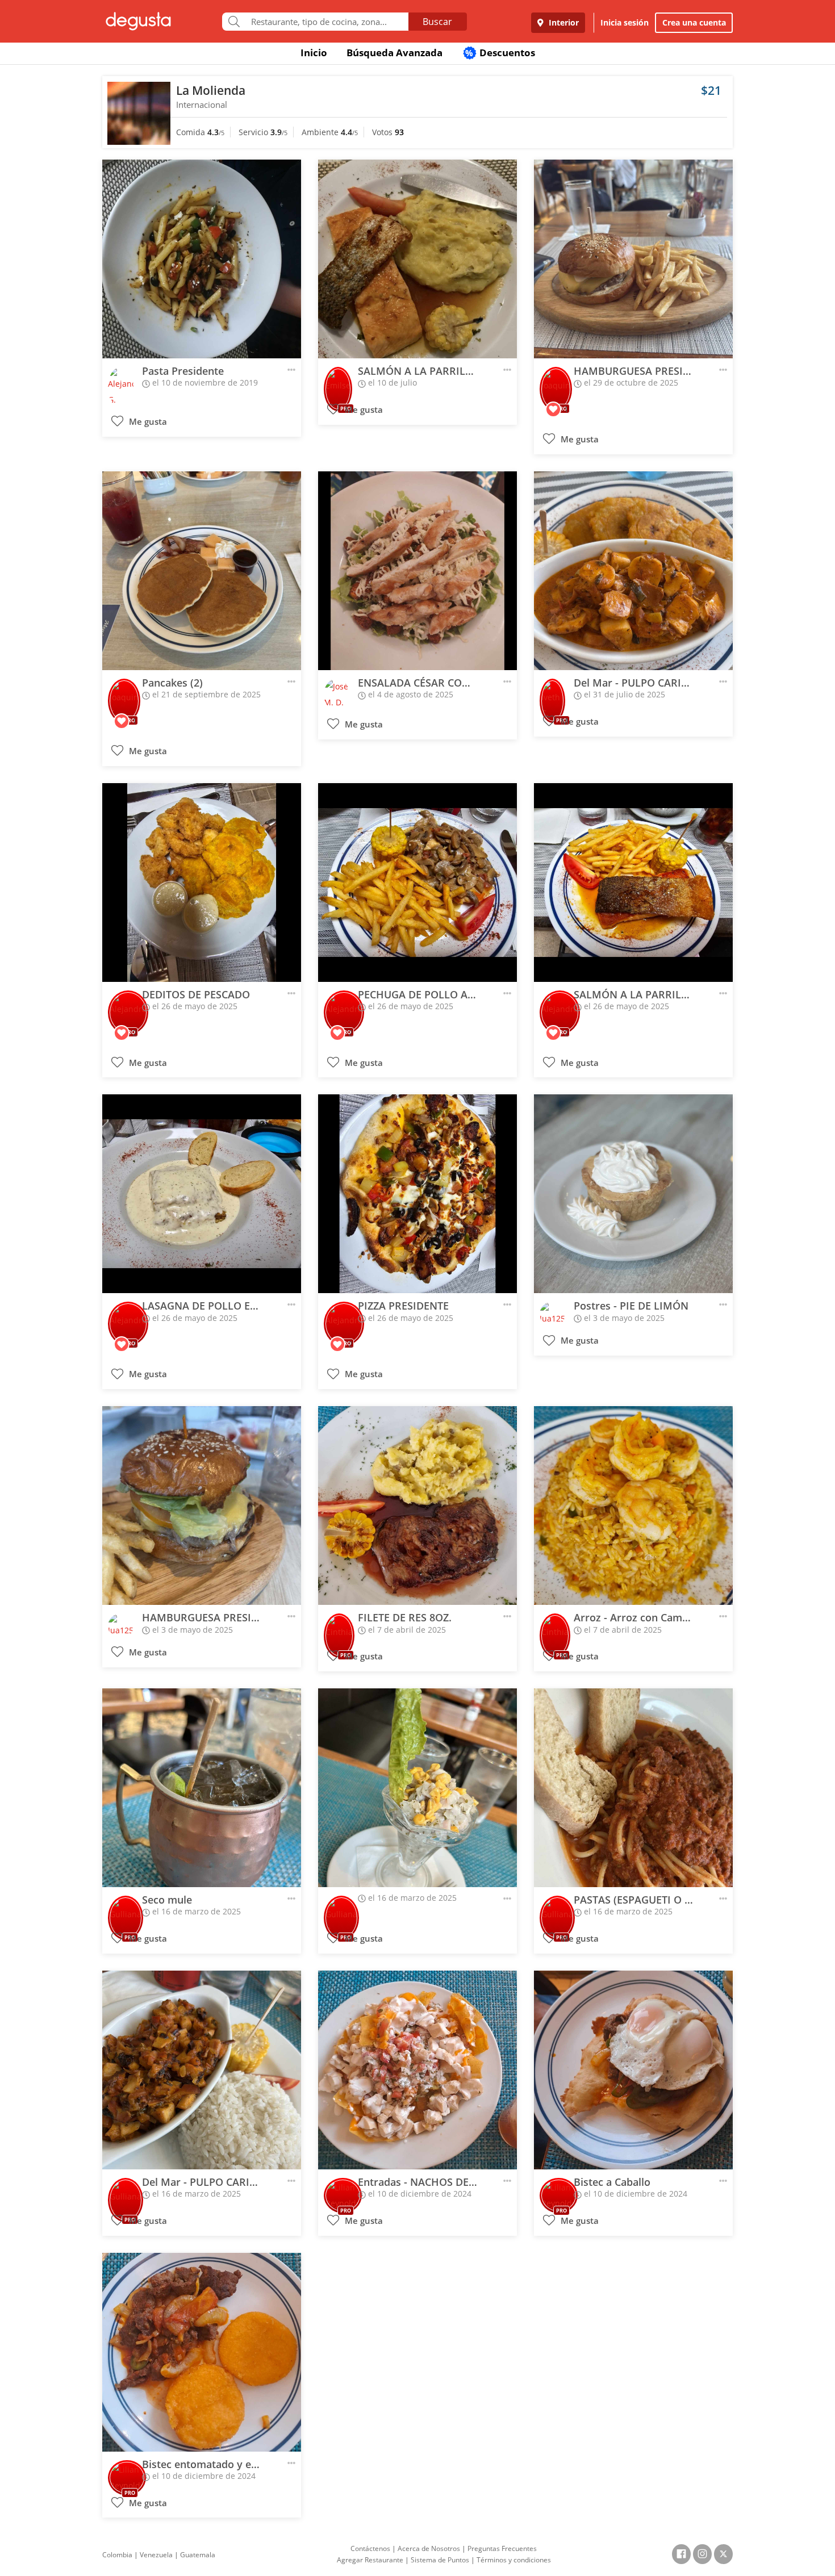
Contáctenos (370, 2548)
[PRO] (338, 381)
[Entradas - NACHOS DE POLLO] (417, 2070)
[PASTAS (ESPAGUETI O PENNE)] (633, 1788)
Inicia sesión (625, 22)
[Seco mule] (202, 1788)
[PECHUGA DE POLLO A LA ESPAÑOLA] (417, 883)
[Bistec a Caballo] (633, 2070)
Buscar (437, 22)
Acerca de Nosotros (429, 2548)
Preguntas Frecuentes (502, 2548)
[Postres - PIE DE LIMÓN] (633, 1194)
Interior (563, 22)
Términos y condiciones (514, 2560)
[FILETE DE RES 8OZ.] (417, 1506)
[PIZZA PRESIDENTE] (417, 1194)
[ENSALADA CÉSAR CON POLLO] (417, 571)
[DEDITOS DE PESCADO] (202, 883)
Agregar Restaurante (370, 2560)
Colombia (117, 2555)
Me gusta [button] (147, 422)
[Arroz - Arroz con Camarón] (633, 1506)
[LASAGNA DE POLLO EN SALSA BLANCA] (202, 1194)
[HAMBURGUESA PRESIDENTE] (633, 259)
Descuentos (500, 53)
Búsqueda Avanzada (394, 53)
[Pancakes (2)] (202, 571)
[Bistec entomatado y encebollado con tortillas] (202, 2352)
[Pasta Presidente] (202, 259)
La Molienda (211, 90)
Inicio (314, 53)
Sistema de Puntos (440, 2560)
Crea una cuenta (694, 22)
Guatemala (198, 2555)
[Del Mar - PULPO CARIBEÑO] (633, 571)
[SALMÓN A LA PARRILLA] (417, 259)
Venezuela (156, 2555)
